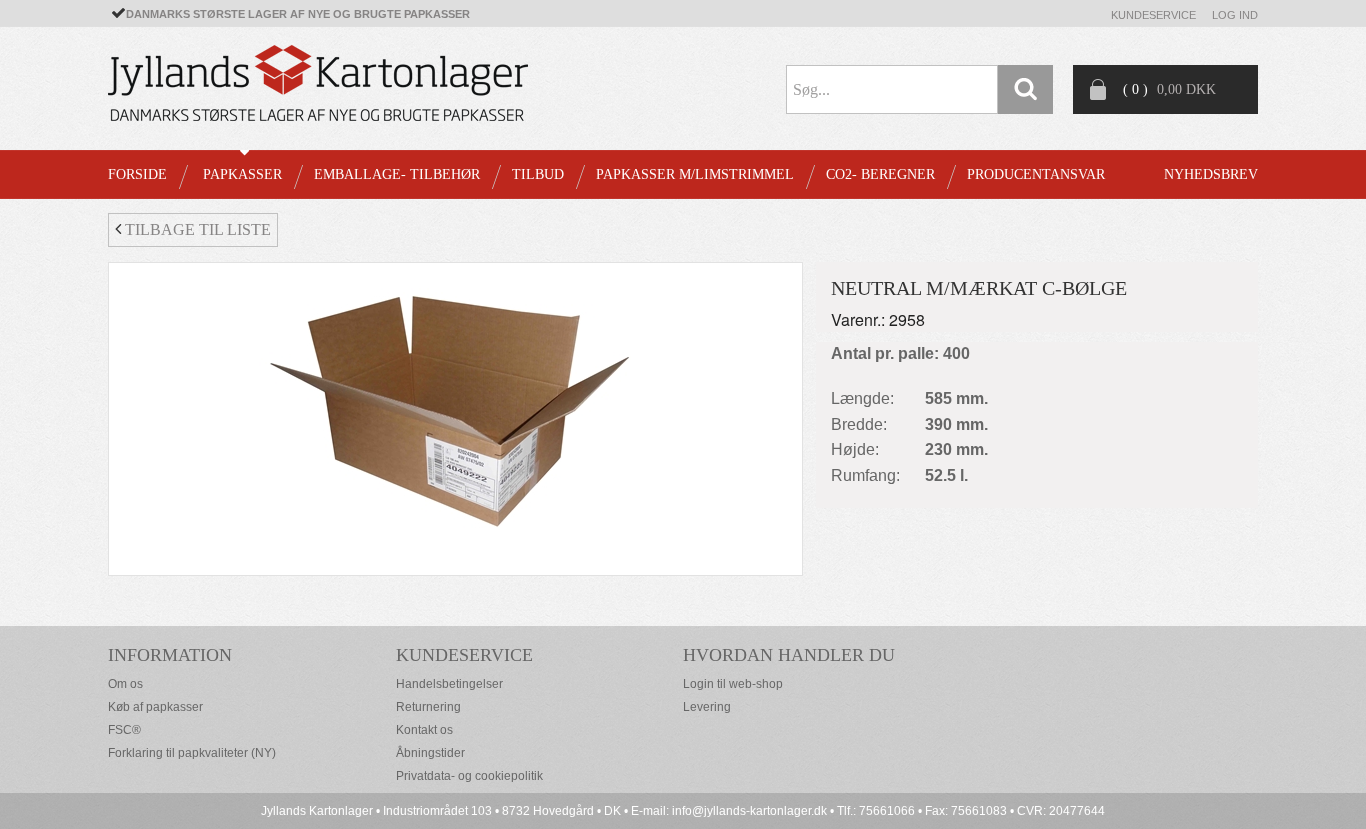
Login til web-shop (733, 684)
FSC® (124, 730)
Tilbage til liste (196, 229)
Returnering (428, 707)
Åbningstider (430, 753)
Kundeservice (1153, 15)
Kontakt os (424, 730)
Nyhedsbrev (1211, 174)
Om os (125, 684)
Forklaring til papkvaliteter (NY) (192, 753)
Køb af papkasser (155, 707)
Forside (137, 174)
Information (170, 655)
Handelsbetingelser (449, 684)
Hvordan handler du (789, 655)
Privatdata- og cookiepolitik (469, 776)
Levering (707, 707)
